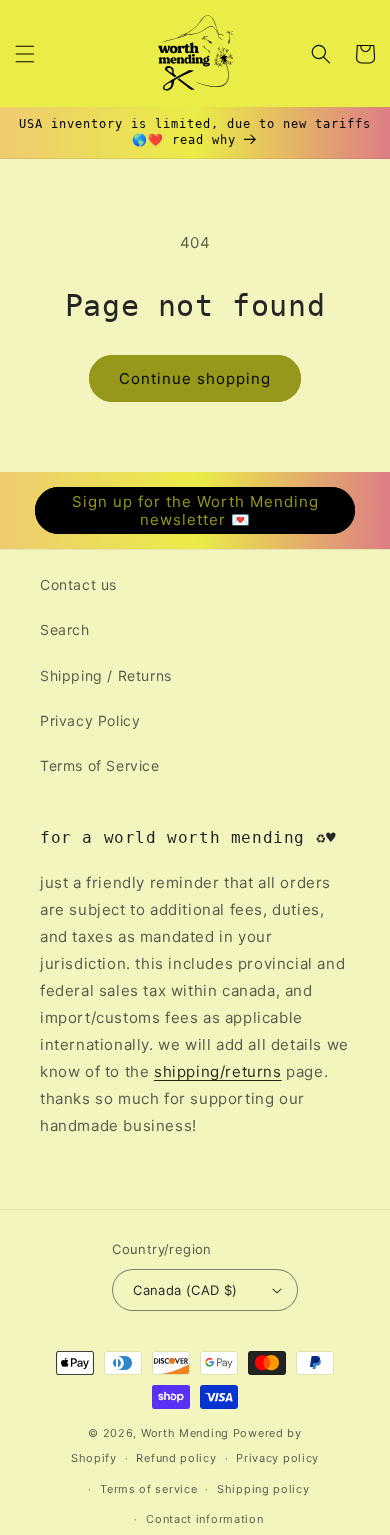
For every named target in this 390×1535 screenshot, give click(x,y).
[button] (25, 54)
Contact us (78, 584)
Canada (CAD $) (185, 1290)
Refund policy (176, 1458)
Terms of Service (100, 765)
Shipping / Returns (106, 675)
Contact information (204, 1519)
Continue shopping (195, 378)
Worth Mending (185, 1433)
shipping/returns (218, 1071)
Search (65, 629)
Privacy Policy (90, 720)
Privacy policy (277, 1458)
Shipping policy (263, 1489)
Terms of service (148, 1489)
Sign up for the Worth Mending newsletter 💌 (195, 510)
